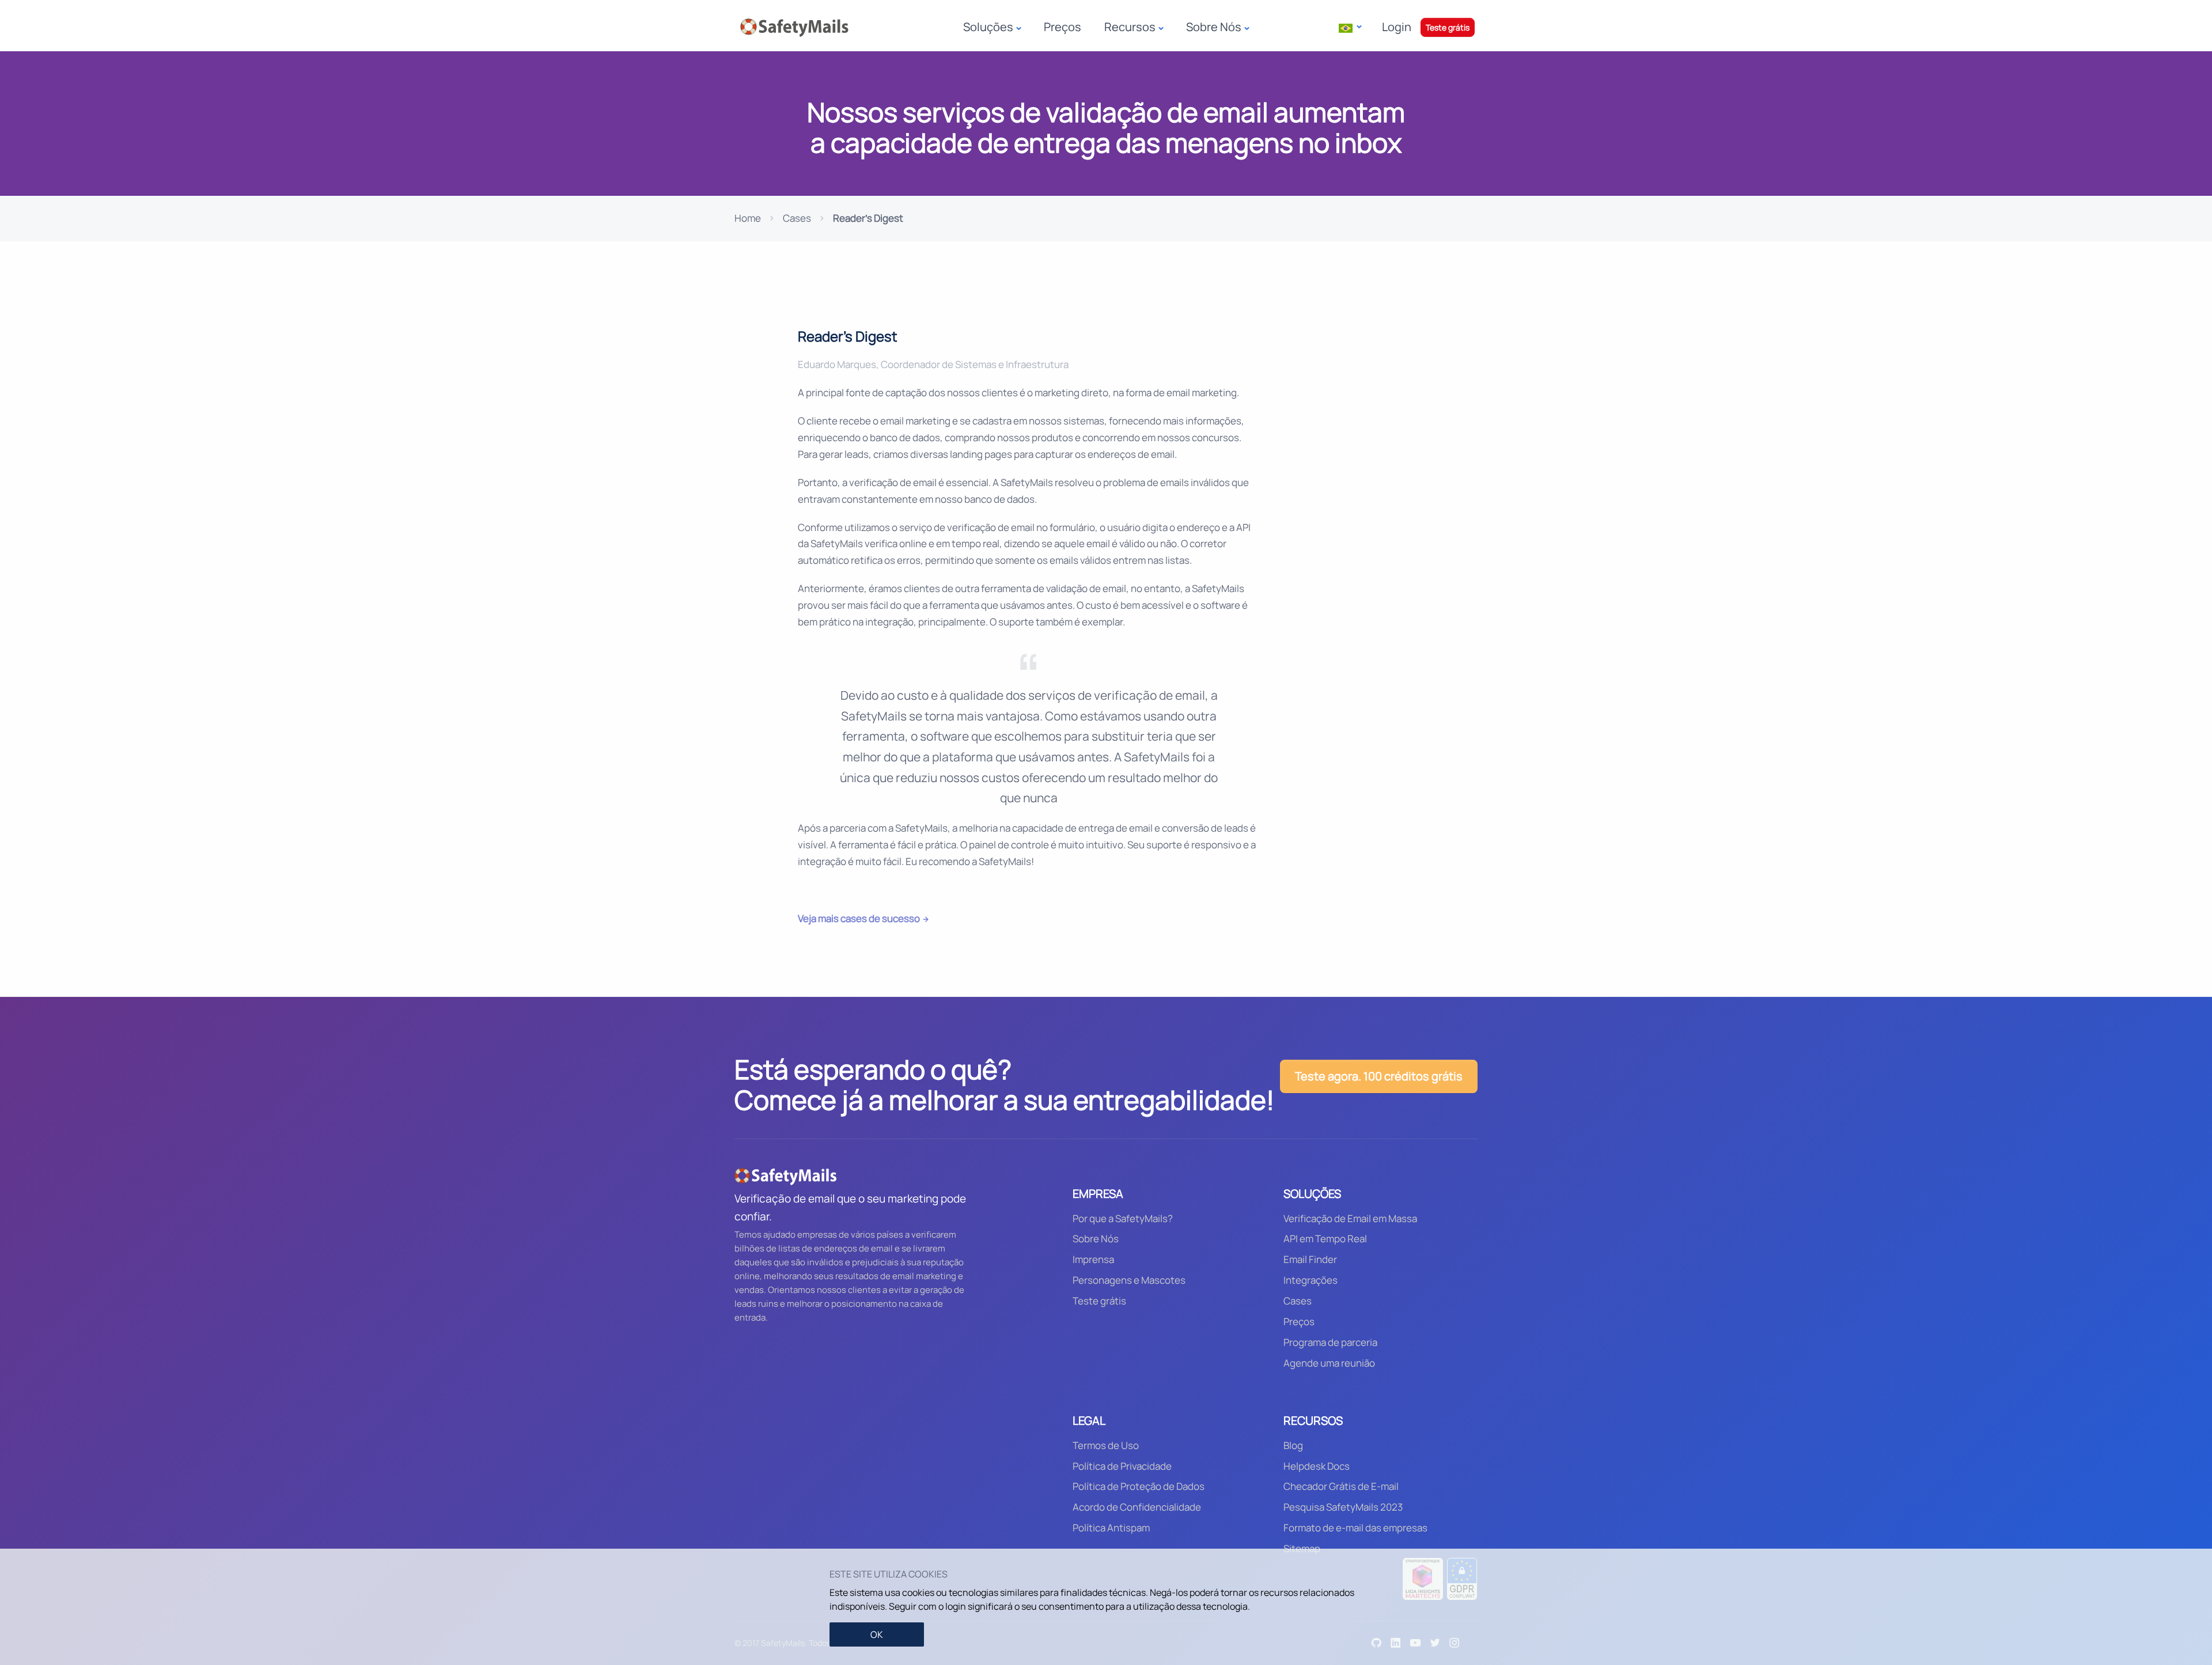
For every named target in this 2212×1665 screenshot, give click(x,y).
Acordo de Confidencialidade (1137, 1507)
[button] (1350, 27)
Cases (797, 218)
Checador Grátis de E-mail (1341, 1486)
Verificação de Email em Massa (1350, 1218)
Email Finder (1310, 1259)
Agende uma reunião (1329, 1363)
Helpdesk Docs (1317, 1466)
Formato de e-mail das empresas (1355, 1528)
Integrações (1310, 1280)
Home (748, 218)
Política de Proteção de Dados (1139, 1486)
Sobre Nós (1096, 1239)
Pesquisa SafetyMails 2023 (1343, 1507)
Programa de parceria (1330, 1342)
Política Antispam (1111, 1528)
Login (1397, 27)
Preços (1063, 27)
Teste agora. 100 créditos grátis (1379, 1076)
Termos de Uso (1106, 1445)
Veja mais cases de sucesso (859, 918)
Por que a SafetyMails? (1123, 1218)
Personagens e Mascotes (1129, 1280)
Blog (1293, 1445)
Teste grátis (1448, 27)
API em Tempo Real (1325, 1239)
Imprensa (1093, 1259)
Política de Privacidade (1122, 1466)
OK (877, 1634)
